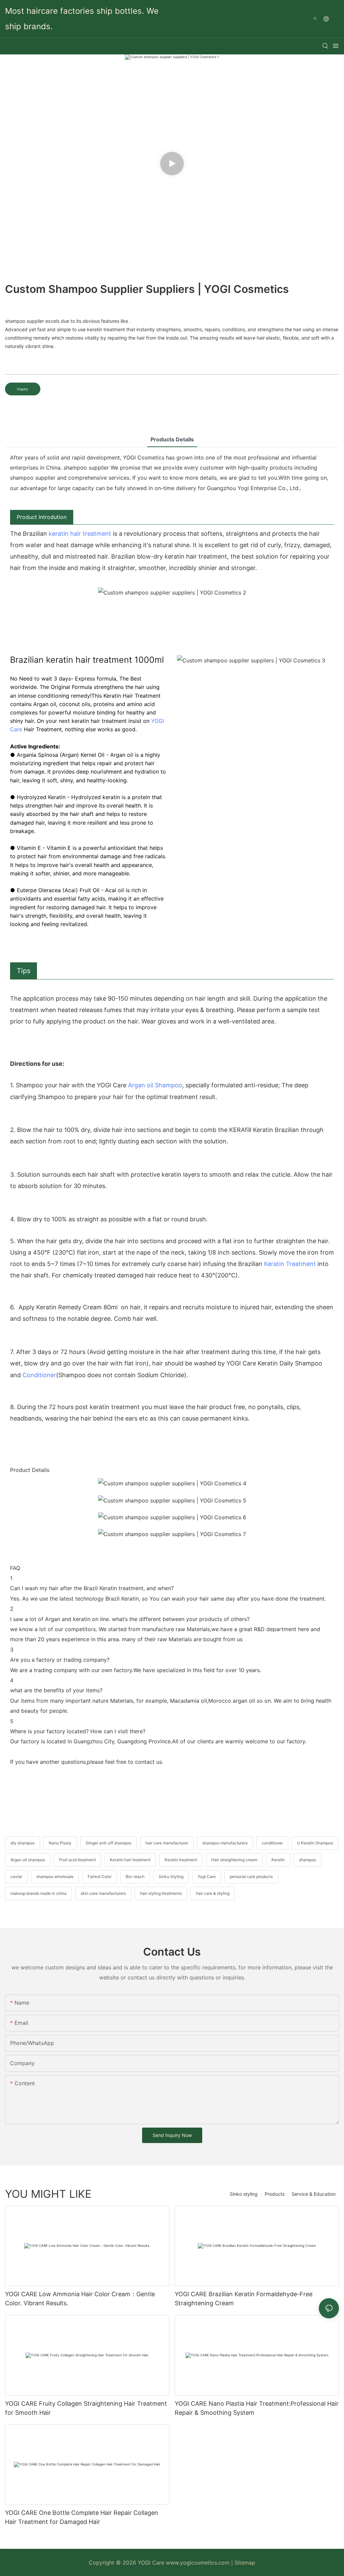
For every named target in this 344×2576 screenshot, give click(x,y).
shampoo (308, 1860)
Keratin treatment (181, 1860)
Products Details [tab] (172, 439)
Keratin (278, 1860)
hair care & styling (213, 1893)
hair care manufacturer (167, 1843)
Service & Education (314, 2194)
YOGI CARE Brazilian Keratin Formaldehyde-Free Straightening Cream (244, 2299)
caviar (16, 1876)
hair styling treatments (161, 1893)
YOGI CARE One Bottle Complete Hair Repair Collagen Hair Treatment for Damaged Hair (82, 2517)
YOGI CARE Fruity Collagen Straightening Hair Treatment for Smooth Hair (86, 2408)
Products (275, 2194)
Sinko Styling (171, 1876)
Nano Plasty (60, 1843)
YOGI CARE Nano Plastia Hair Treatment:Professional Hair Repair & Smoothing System (257, 2408)
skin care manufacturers (103, 1893)
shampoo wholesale (55, 1876)
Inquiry (23, 389)
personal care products (251, 1876)
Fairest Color (100, 1876)
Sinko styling (244, 2194)
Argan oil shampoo (28, 1860)
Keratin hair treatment (130, 1860)
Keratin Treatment (290, 1264)
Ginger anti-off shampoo (109, 1843)
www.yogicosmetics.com (199, 2563)
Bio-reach (135, 1876)
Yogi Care (207, 1876)
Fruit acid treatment (77, 1860)
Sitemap (245, 2563)
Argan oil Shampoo (155, 1085)
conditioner (272, 1843)
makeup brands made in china (38, 1893)
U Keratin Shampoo (315, 1843)
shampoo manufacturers (225, 1843)
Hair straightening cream (234, 1860)
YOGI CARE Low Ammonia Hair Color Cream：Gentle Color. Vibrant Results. (80, 2299)
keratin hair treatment (80, 534)
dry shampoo (23, 1843)
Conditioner (39, 1375)
